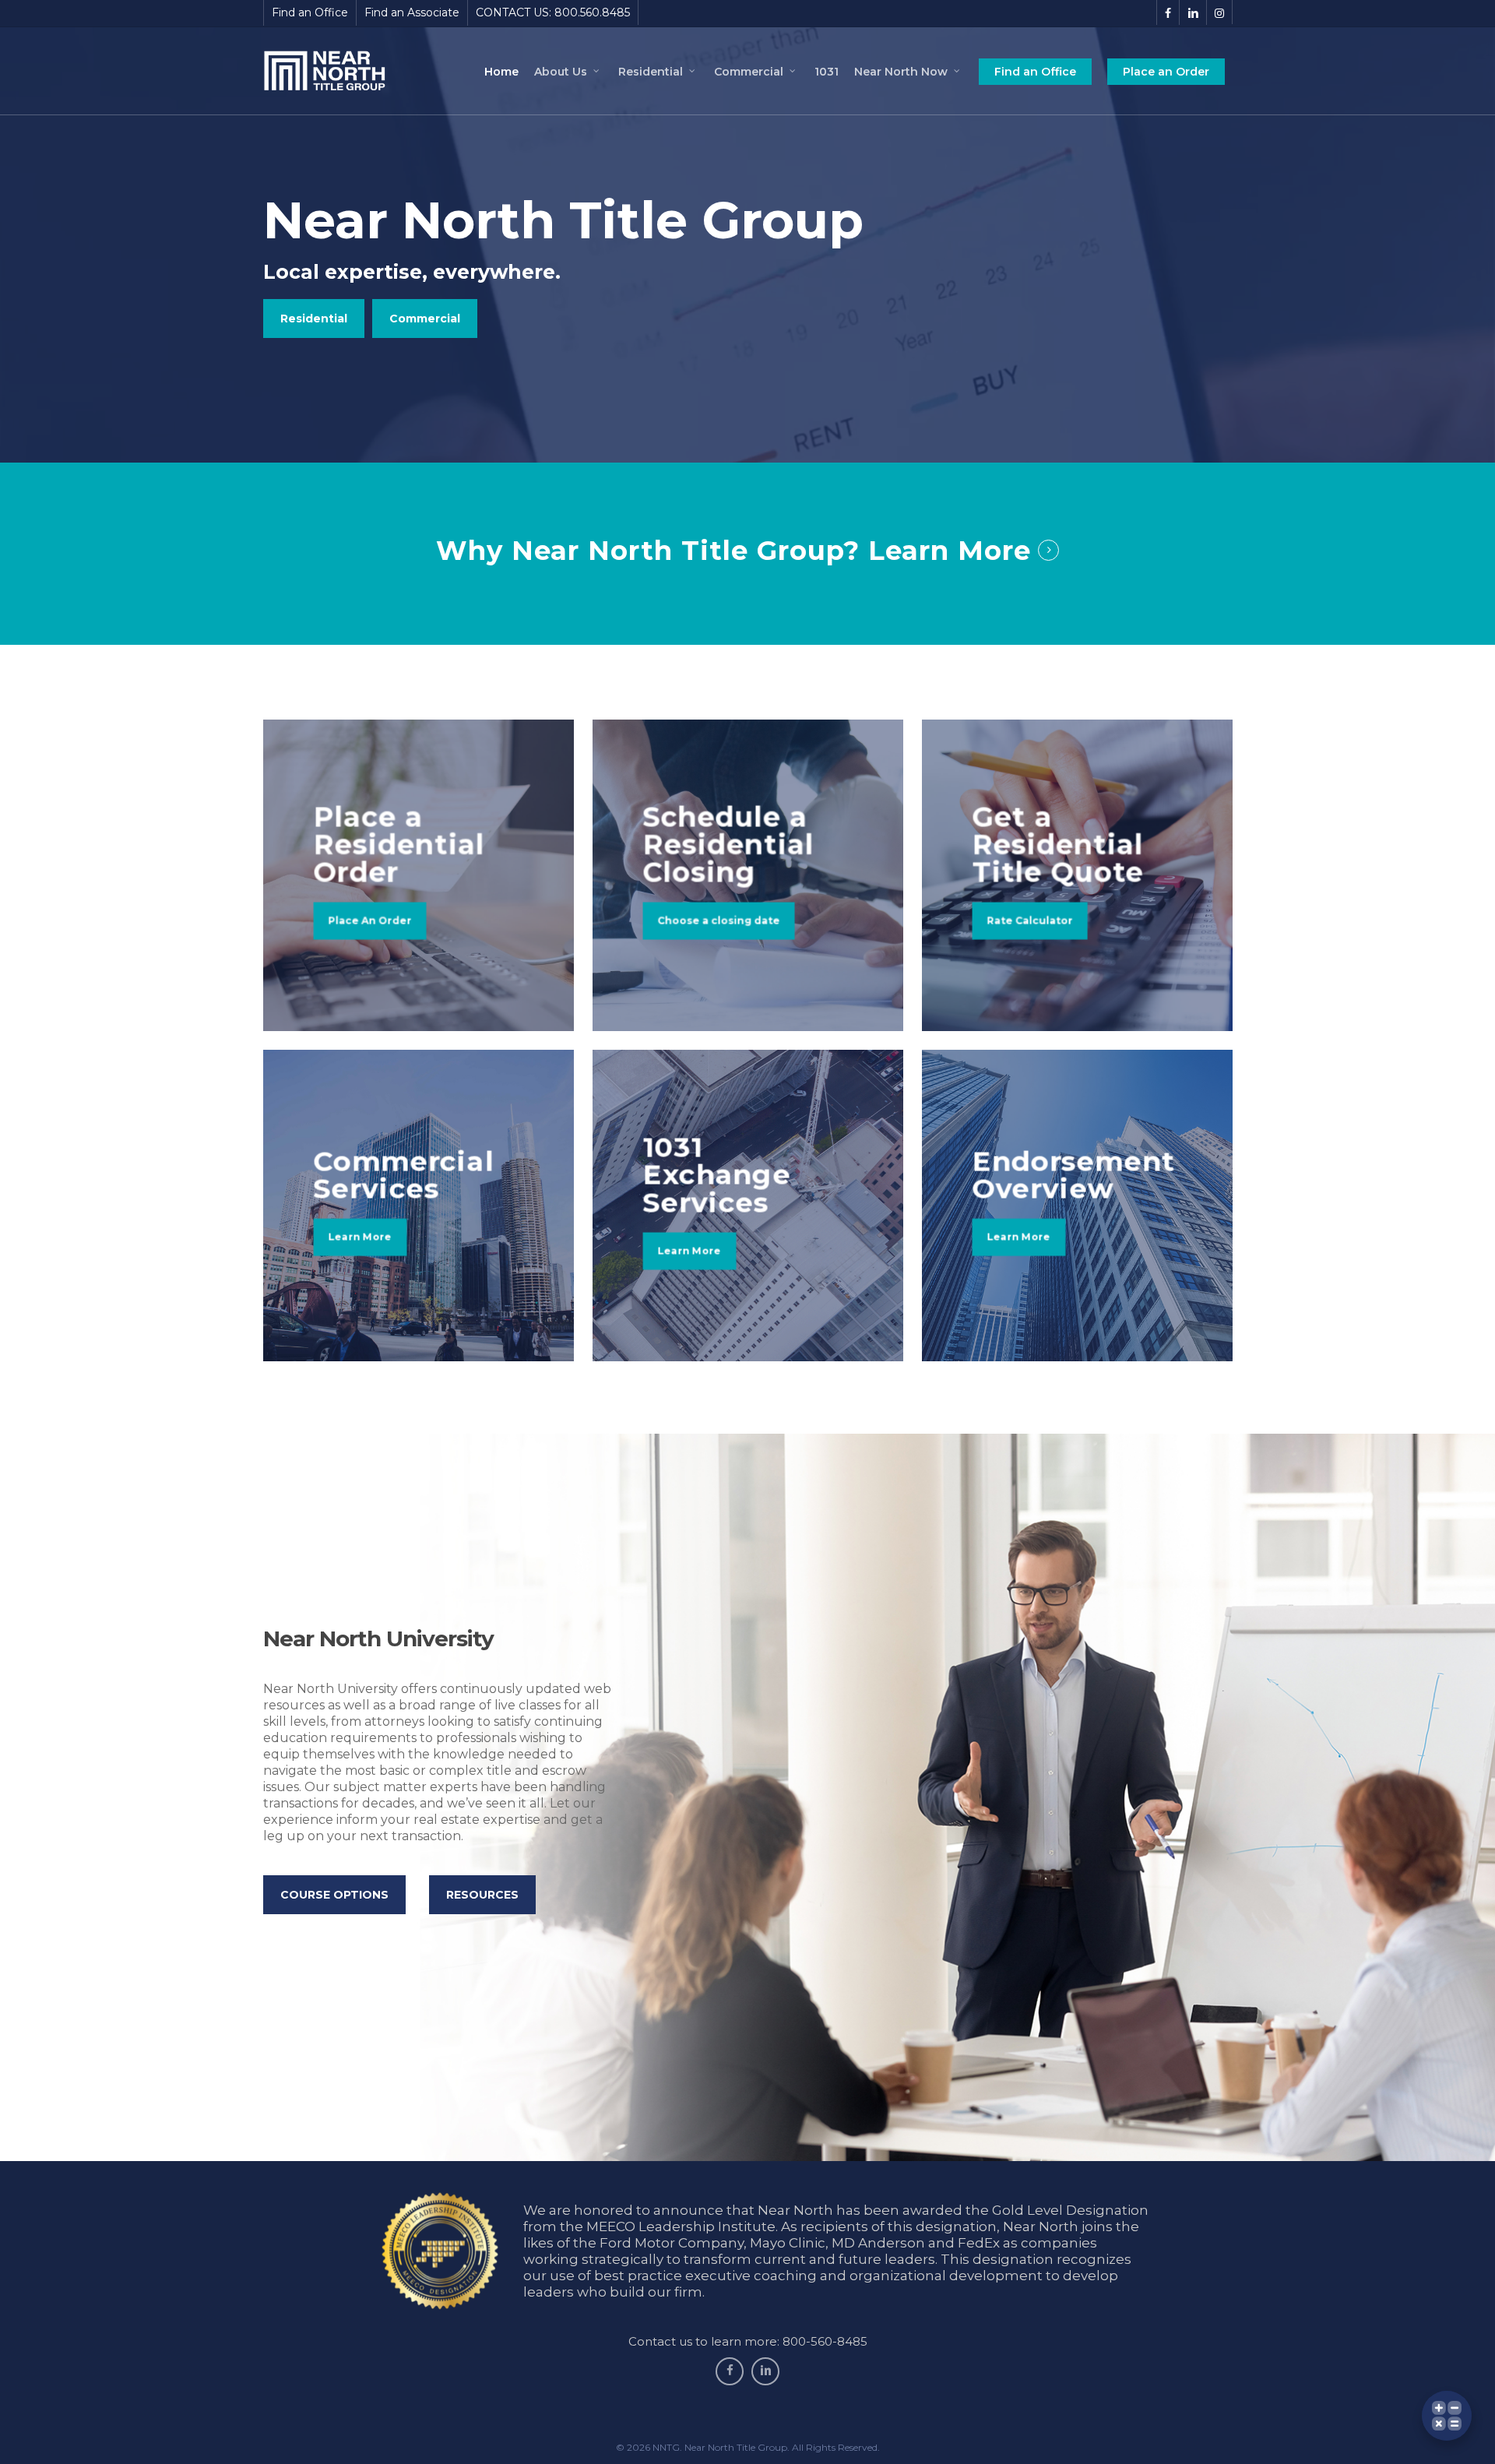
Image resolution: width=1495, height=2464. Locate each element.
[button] (314, 319)
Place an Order (1166, 72)
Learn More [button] (950, 551)
